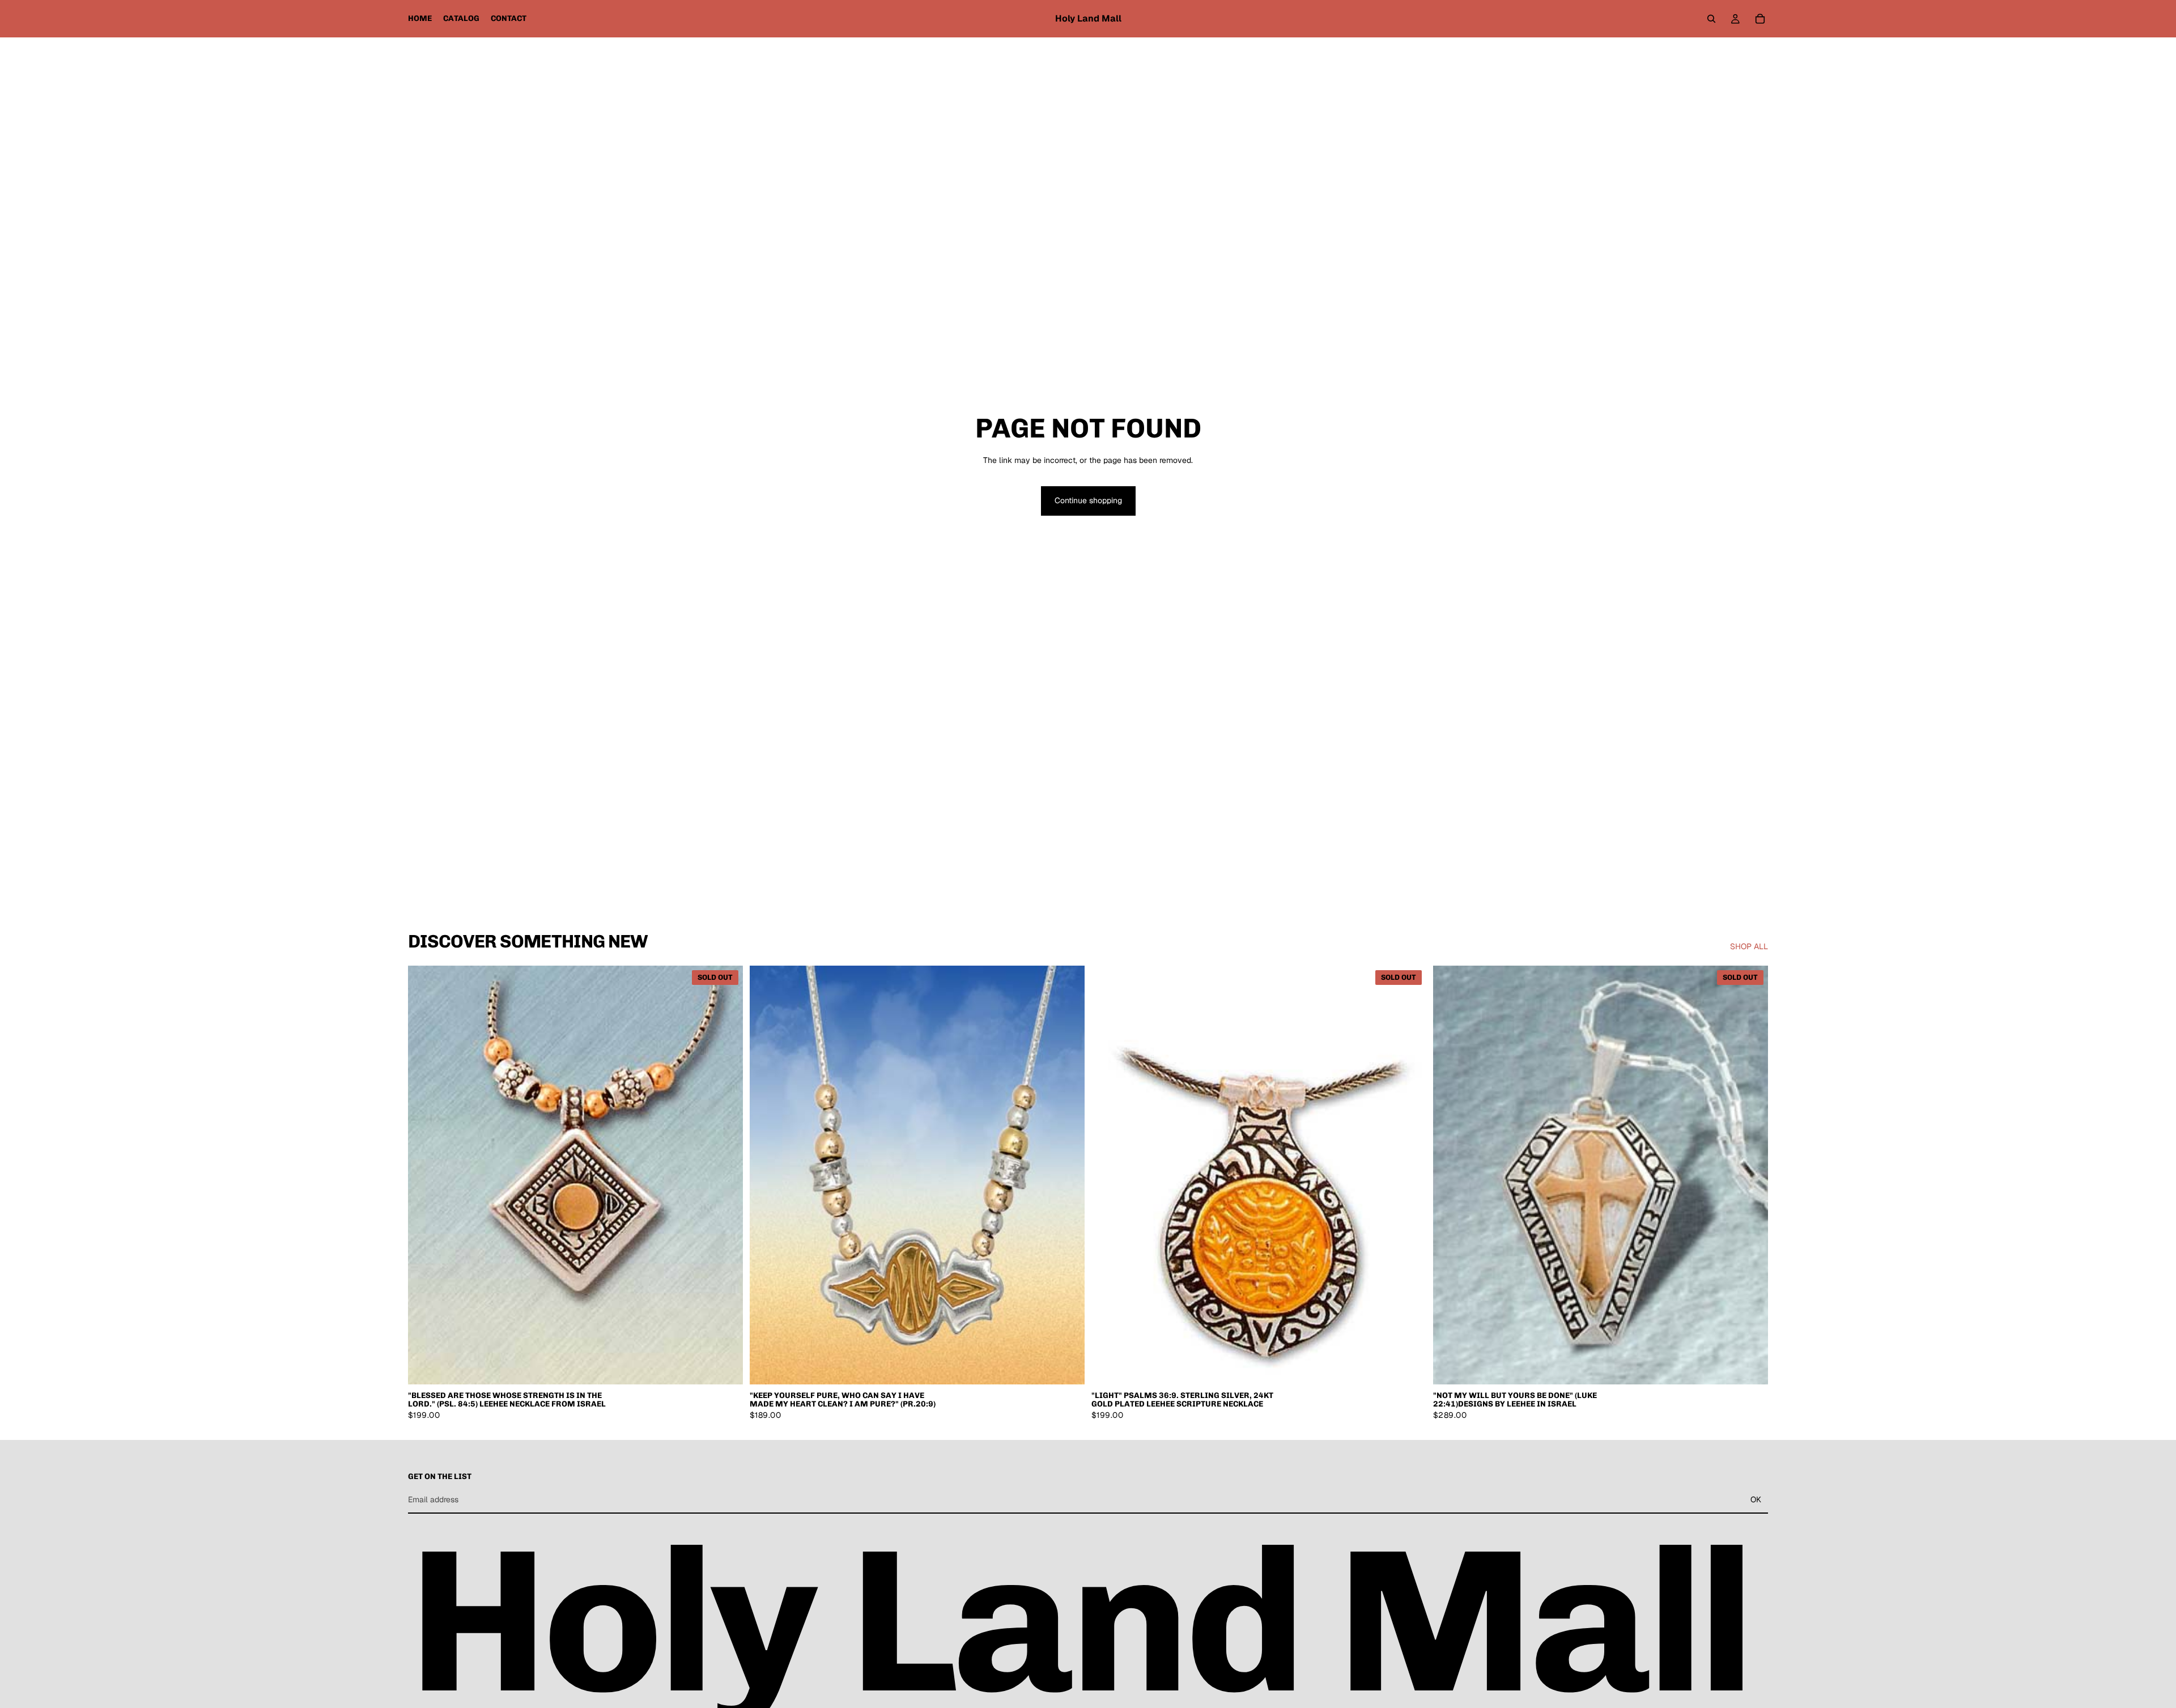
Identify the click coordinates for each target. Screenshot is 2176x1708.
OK (1756, 1499)
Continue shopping (1088, 500)
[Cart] (1760, 19)
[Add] (1067, 1367)
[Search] (1711, 19)
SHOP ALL (1749, 946)
